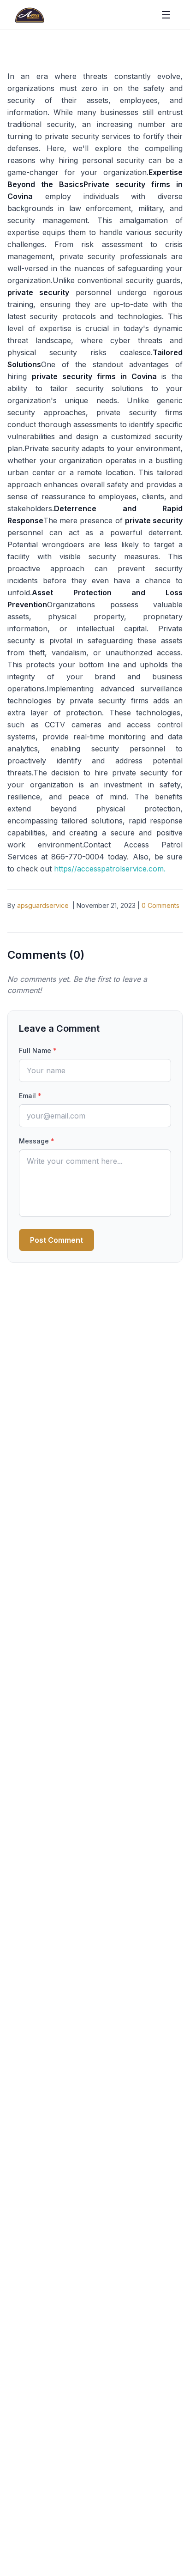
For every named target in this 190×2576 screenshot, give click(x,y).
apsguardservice (43, 905)
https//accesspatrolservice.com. (110, 869)
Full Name (38, 1050)
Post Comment (56, 1240)
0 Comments (160, 905)
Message (37, 1141)
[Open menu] (166, 15)
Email (30, 1096)
